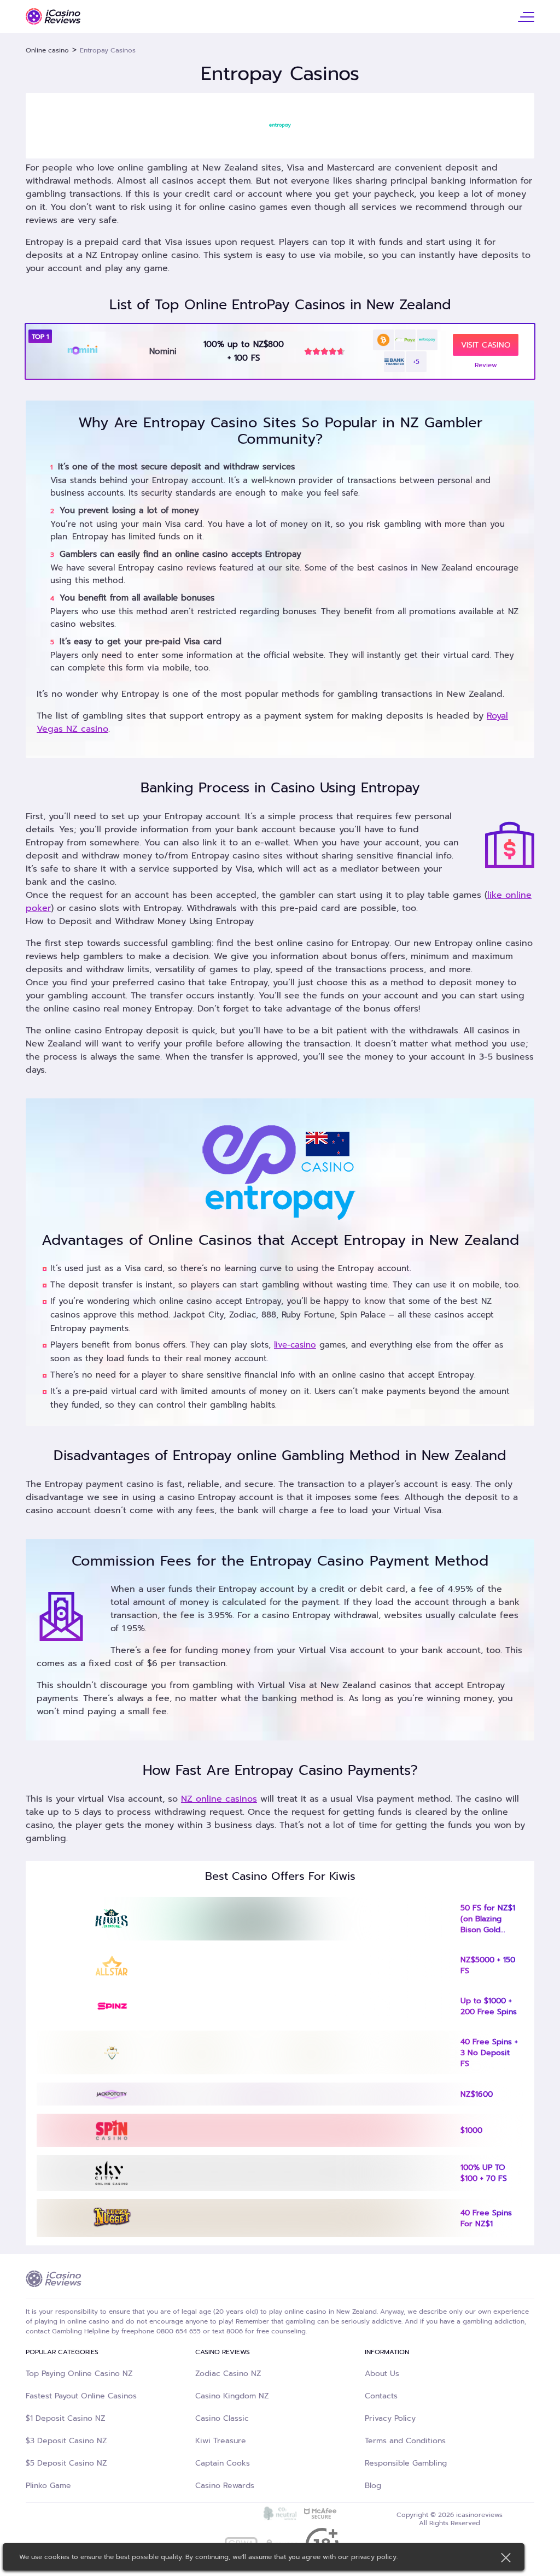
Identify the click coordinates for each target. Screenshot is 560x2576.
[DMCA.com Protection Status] (240, 2514)
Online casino (47, 50)
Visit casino (486, 345)
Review (486, 365)
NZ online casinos (219, 1799)
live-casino (295, 1345)
